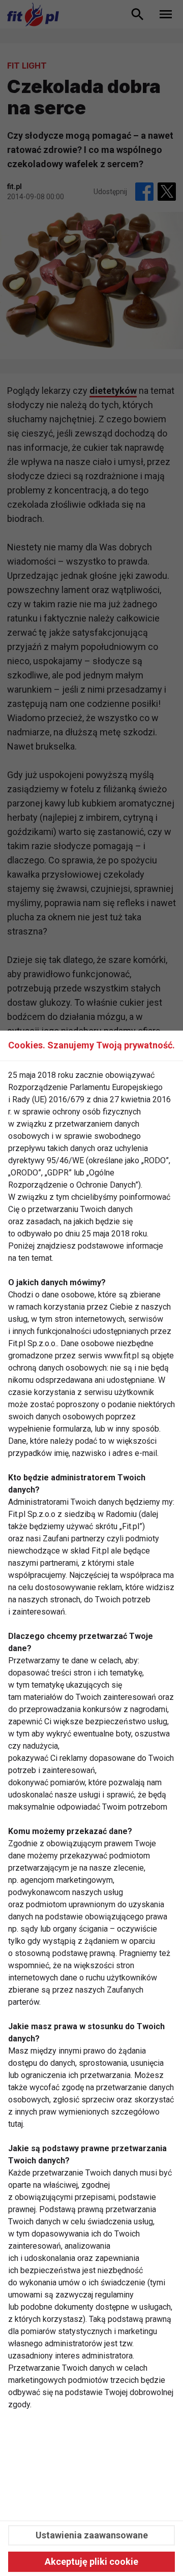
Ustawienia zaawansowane (92, 2535)
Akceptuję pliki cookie (91, 2562)
